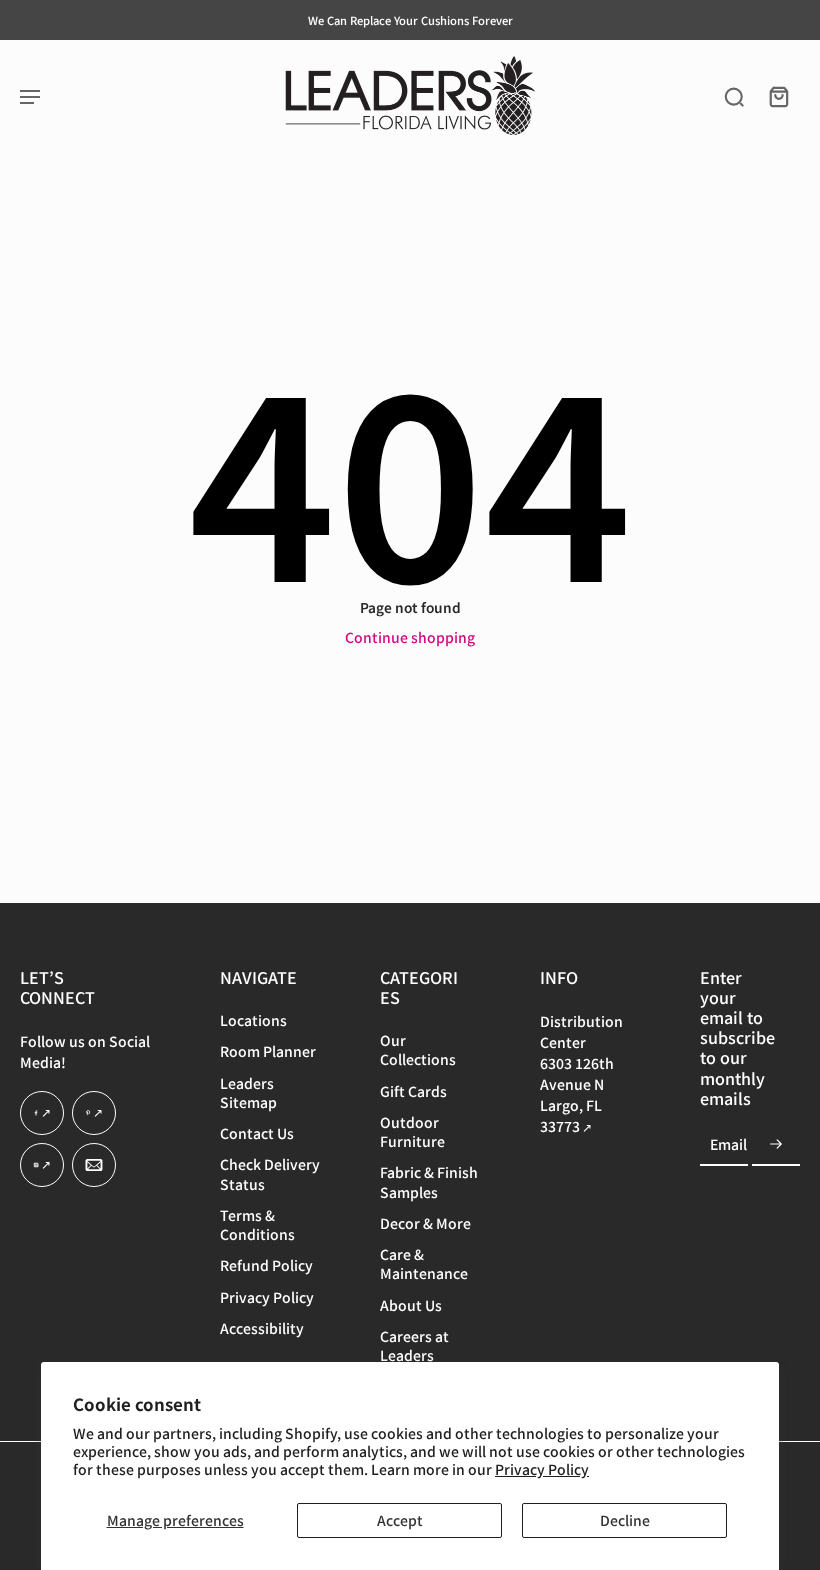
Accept (400, 1520)
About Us (411, 1305)
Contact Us (257, 1133)
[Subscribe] (776, 1145)
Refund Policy (266, 1266)
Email (728, 1144)
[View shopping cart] (778, 96)
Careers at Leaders (414, 1346)
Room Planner (268, 1052)
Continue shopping (410, 637)
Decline (625, 1520)
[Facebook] (42, 1114)
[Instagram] (42, 1166)
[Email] (94, 1166)
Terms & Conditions (257, 1225)
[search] (734, 96)
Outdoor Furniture (412, 1132)
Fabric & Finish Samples (429, 1183)
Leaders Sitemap (248, 1093)
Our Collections (418, 1051)
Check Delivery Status (270, 1175)
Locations (253, 1020)
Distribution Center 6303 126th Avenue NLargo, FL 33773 (581, 1073)
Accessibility (262, 1328)
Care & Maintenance (424, 1265)
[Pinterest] (94, 1114)
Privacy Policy (542, 1469)
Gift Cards (413, 1091)
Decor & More (425, 1223)
